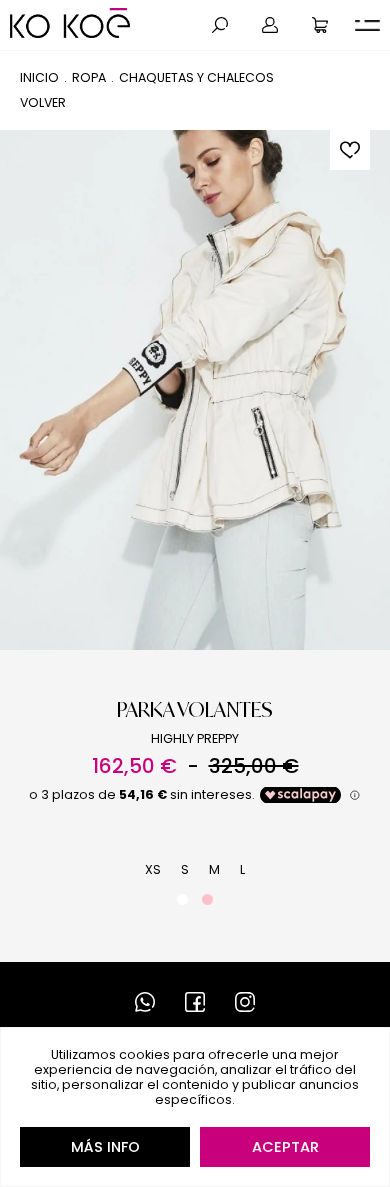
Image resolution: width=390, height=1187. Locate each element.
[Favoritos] (350, 150)
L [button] (242, 869)
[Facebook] (195, 1002)
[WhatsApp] (145, 1002)
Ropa (89, 77)
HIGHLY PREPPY (195, 738)
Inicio (39, 77)
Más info (105, 1147)
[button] (220, 25)
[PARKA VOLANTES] (195, 390)
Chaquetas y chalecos (196, 77)
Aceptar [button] (285, 1147)
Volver (43, 102)
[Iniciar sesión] (270, 25)
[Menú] (367, 25)
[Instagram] (245, 1002)
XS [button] (153, 869)
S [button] (185, 869)
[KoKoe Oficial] (70, 23)
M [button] (214, 869)
